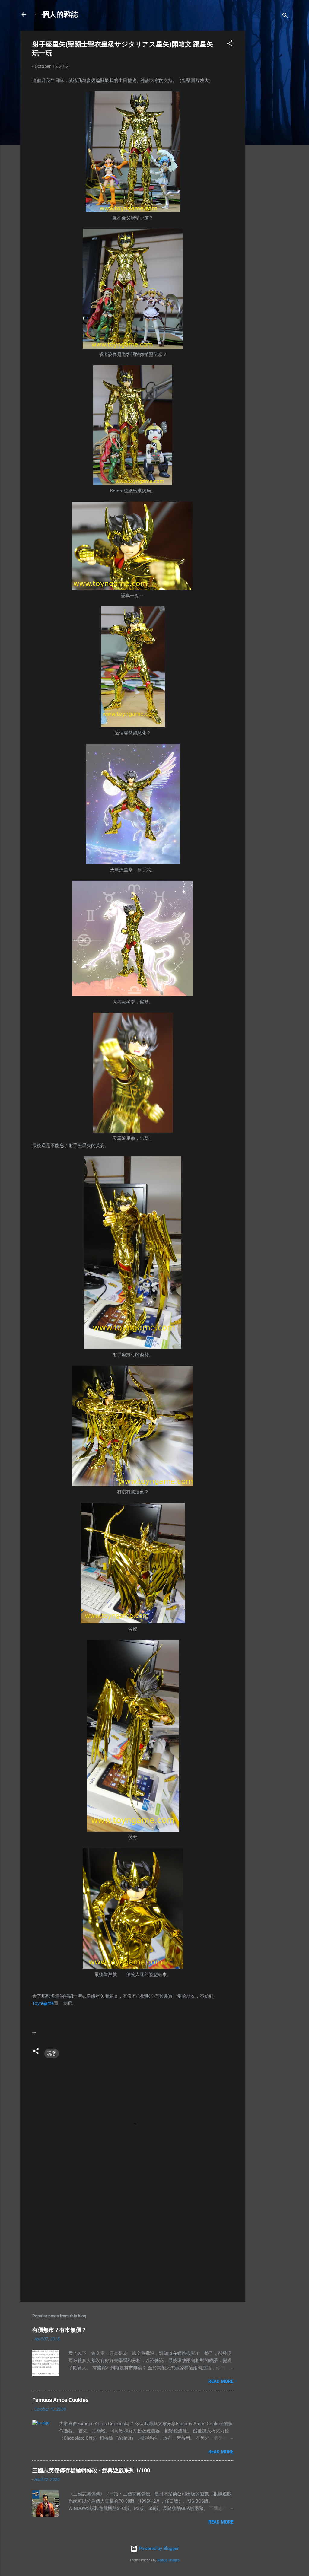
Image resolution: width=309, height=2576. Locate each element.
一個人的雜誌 (56, 14)
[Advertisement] (269, 121)
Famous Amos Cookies (60, 2400)
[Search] (285, 16)
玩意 (52, 2053)
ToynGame (43, 2003)
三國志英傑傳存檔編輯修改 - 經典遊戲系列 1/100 (91, 2470)
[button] (230, 45)
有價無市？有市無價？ (59, 2330)
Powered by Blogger (158, 2549)
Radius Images (168, 2560)
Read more (221, 2381)
